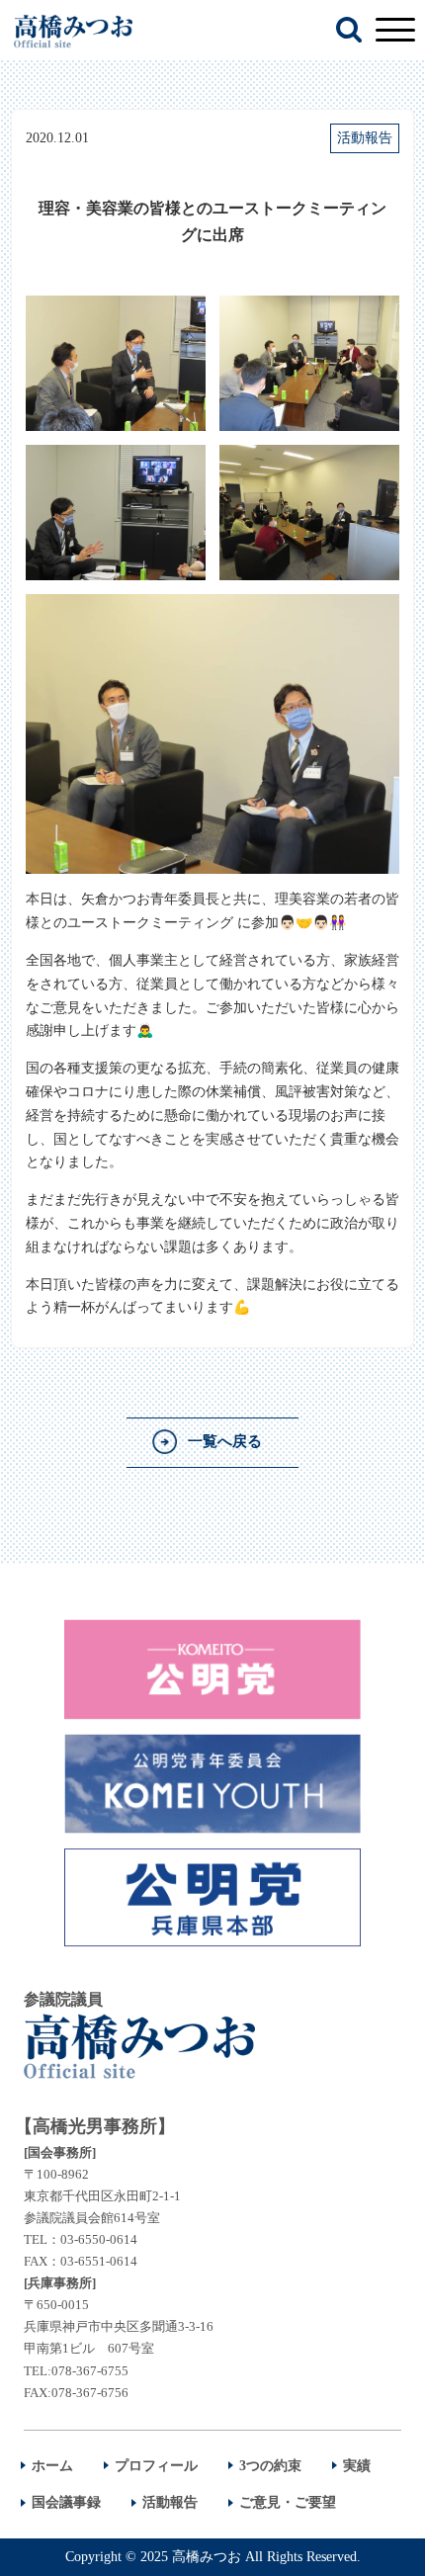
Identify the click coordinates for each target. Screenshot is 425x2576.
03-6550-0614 (99, 2239)
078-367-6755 (90, 2371)
